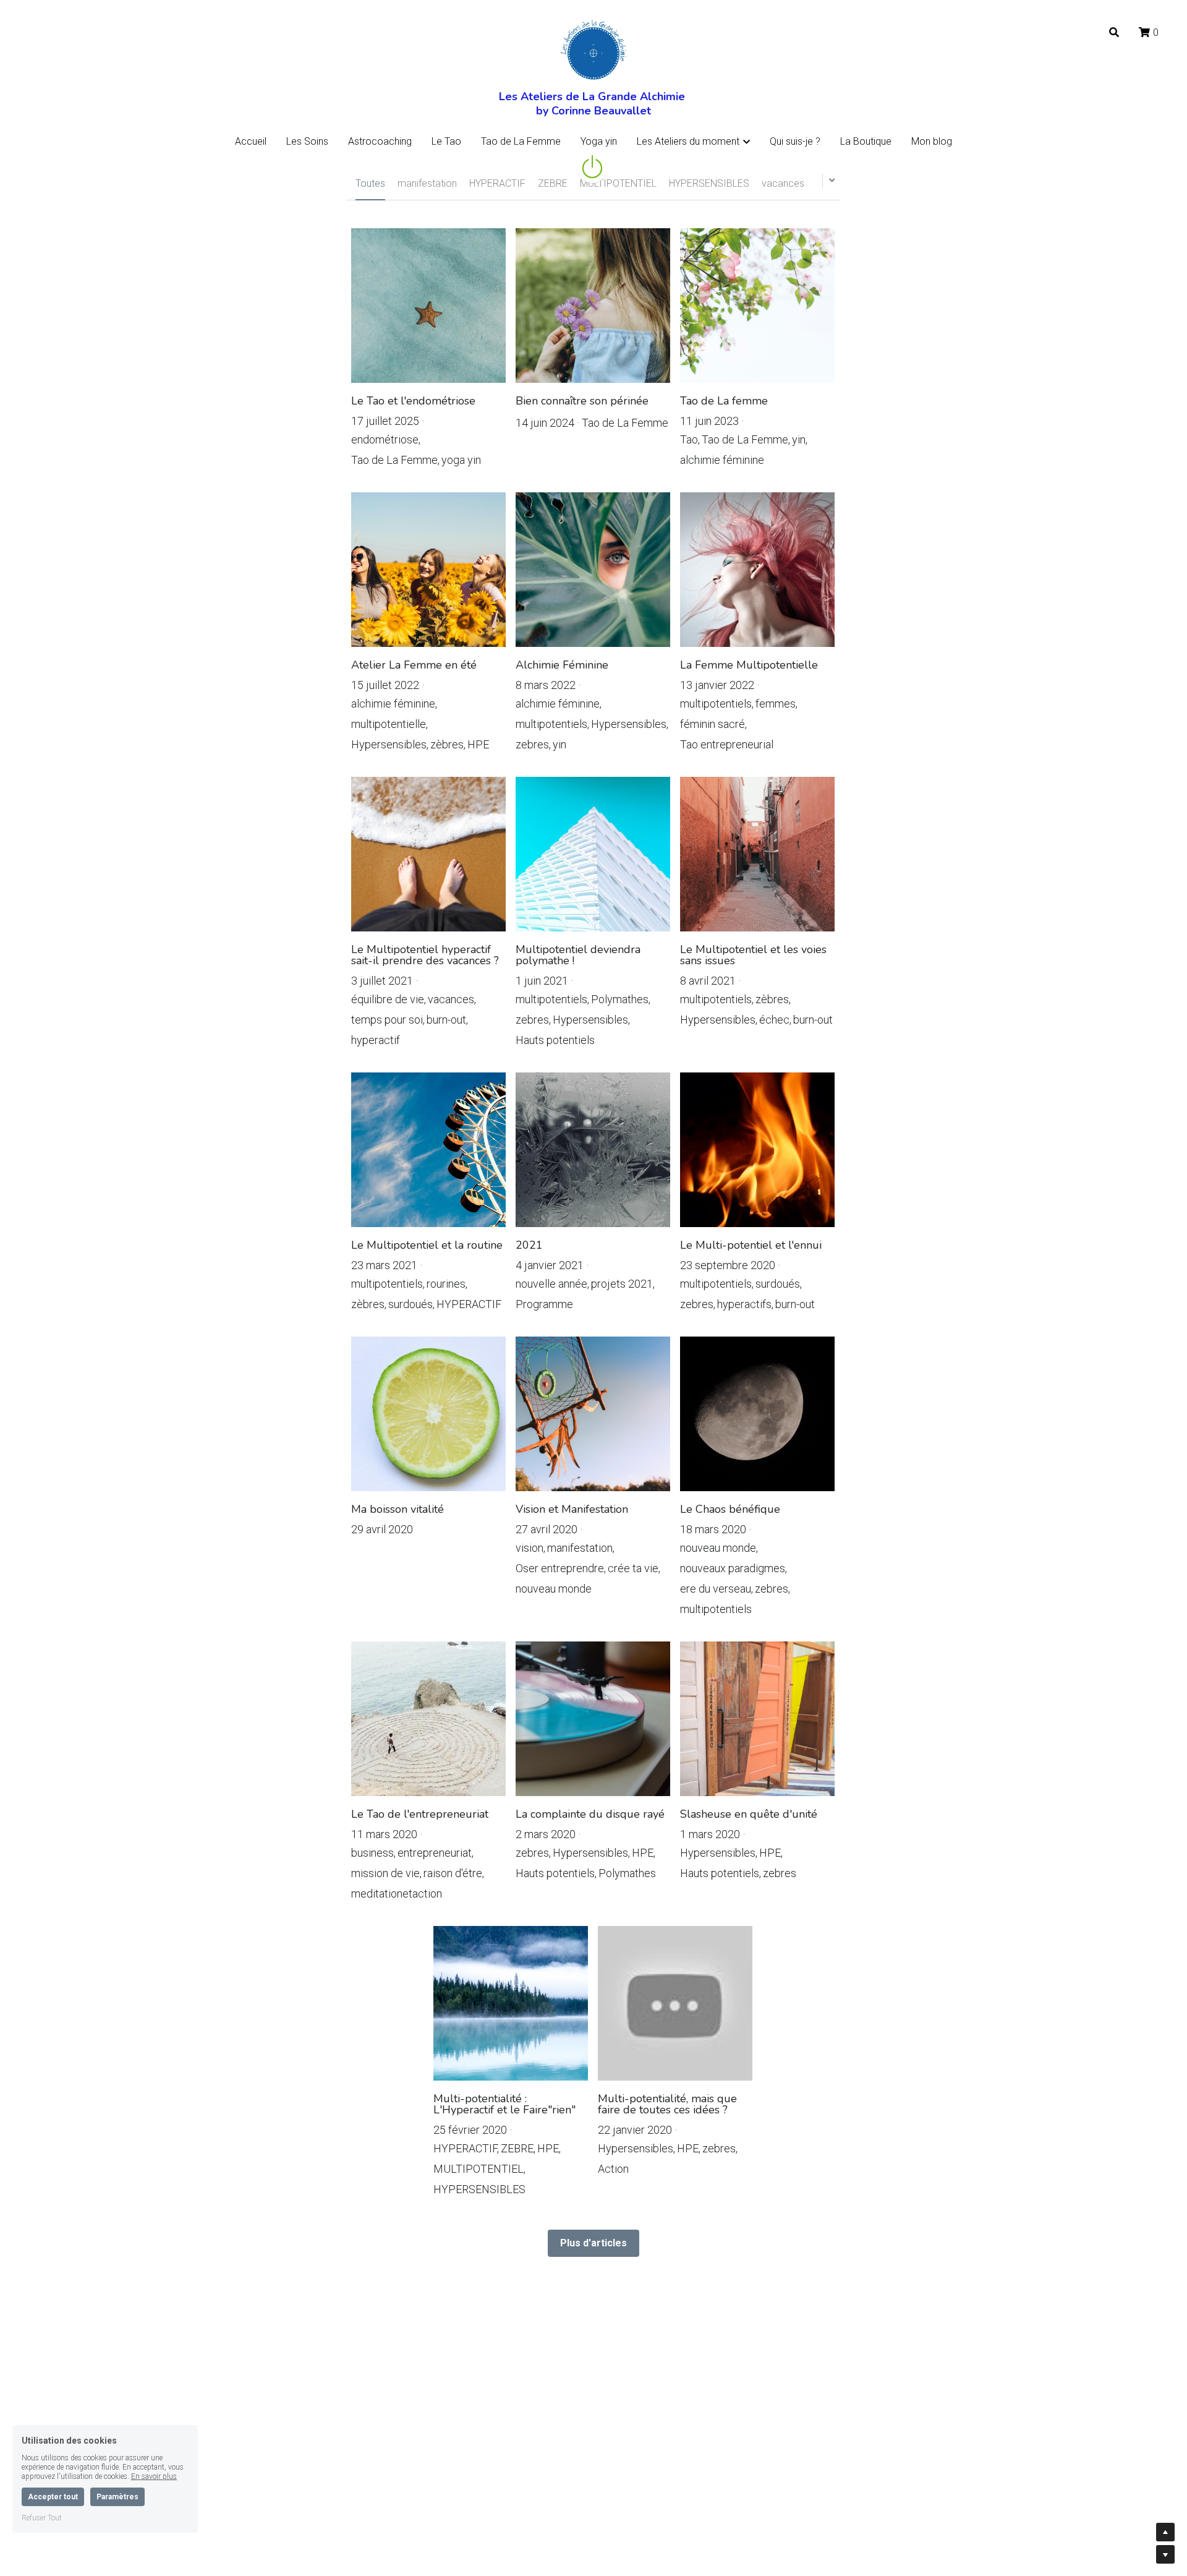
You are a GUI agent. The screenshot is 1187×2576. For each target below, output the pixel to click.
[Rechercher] (1114, 32)
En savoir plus (154, 2476)
